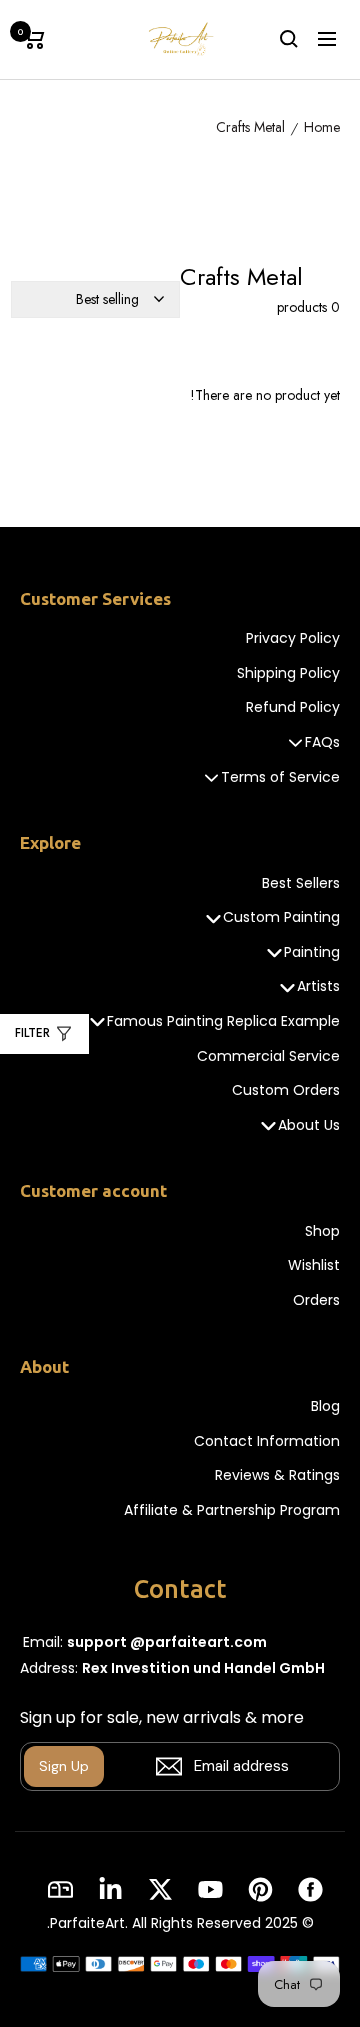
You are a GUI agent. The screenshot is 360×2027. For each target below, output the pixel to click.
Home (322, 128)
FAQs (322, 742)
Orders (316, 1300)
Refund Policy (293, 707)
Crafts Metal (250, 128)
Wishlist (314, 1265)
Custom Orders (286, 1090)
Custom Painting (281, 917)
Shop (322, 1231)
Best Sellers (301, 883)
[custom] (310, 1889)
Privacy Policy (293, 638)
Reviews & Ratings (277, 1475)
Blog (325, 1406)
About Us (309, 1125)
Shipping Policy (288, 673)
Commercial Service (268, 1056)
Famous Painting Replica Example (223, 1021)
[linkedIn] (110, 1889)
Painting (312, 952)
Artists (318, 986)
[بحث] (289, 39)
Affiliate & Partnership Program (232, 1510)
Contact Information (267, 1441)
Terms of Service (280, 777)
